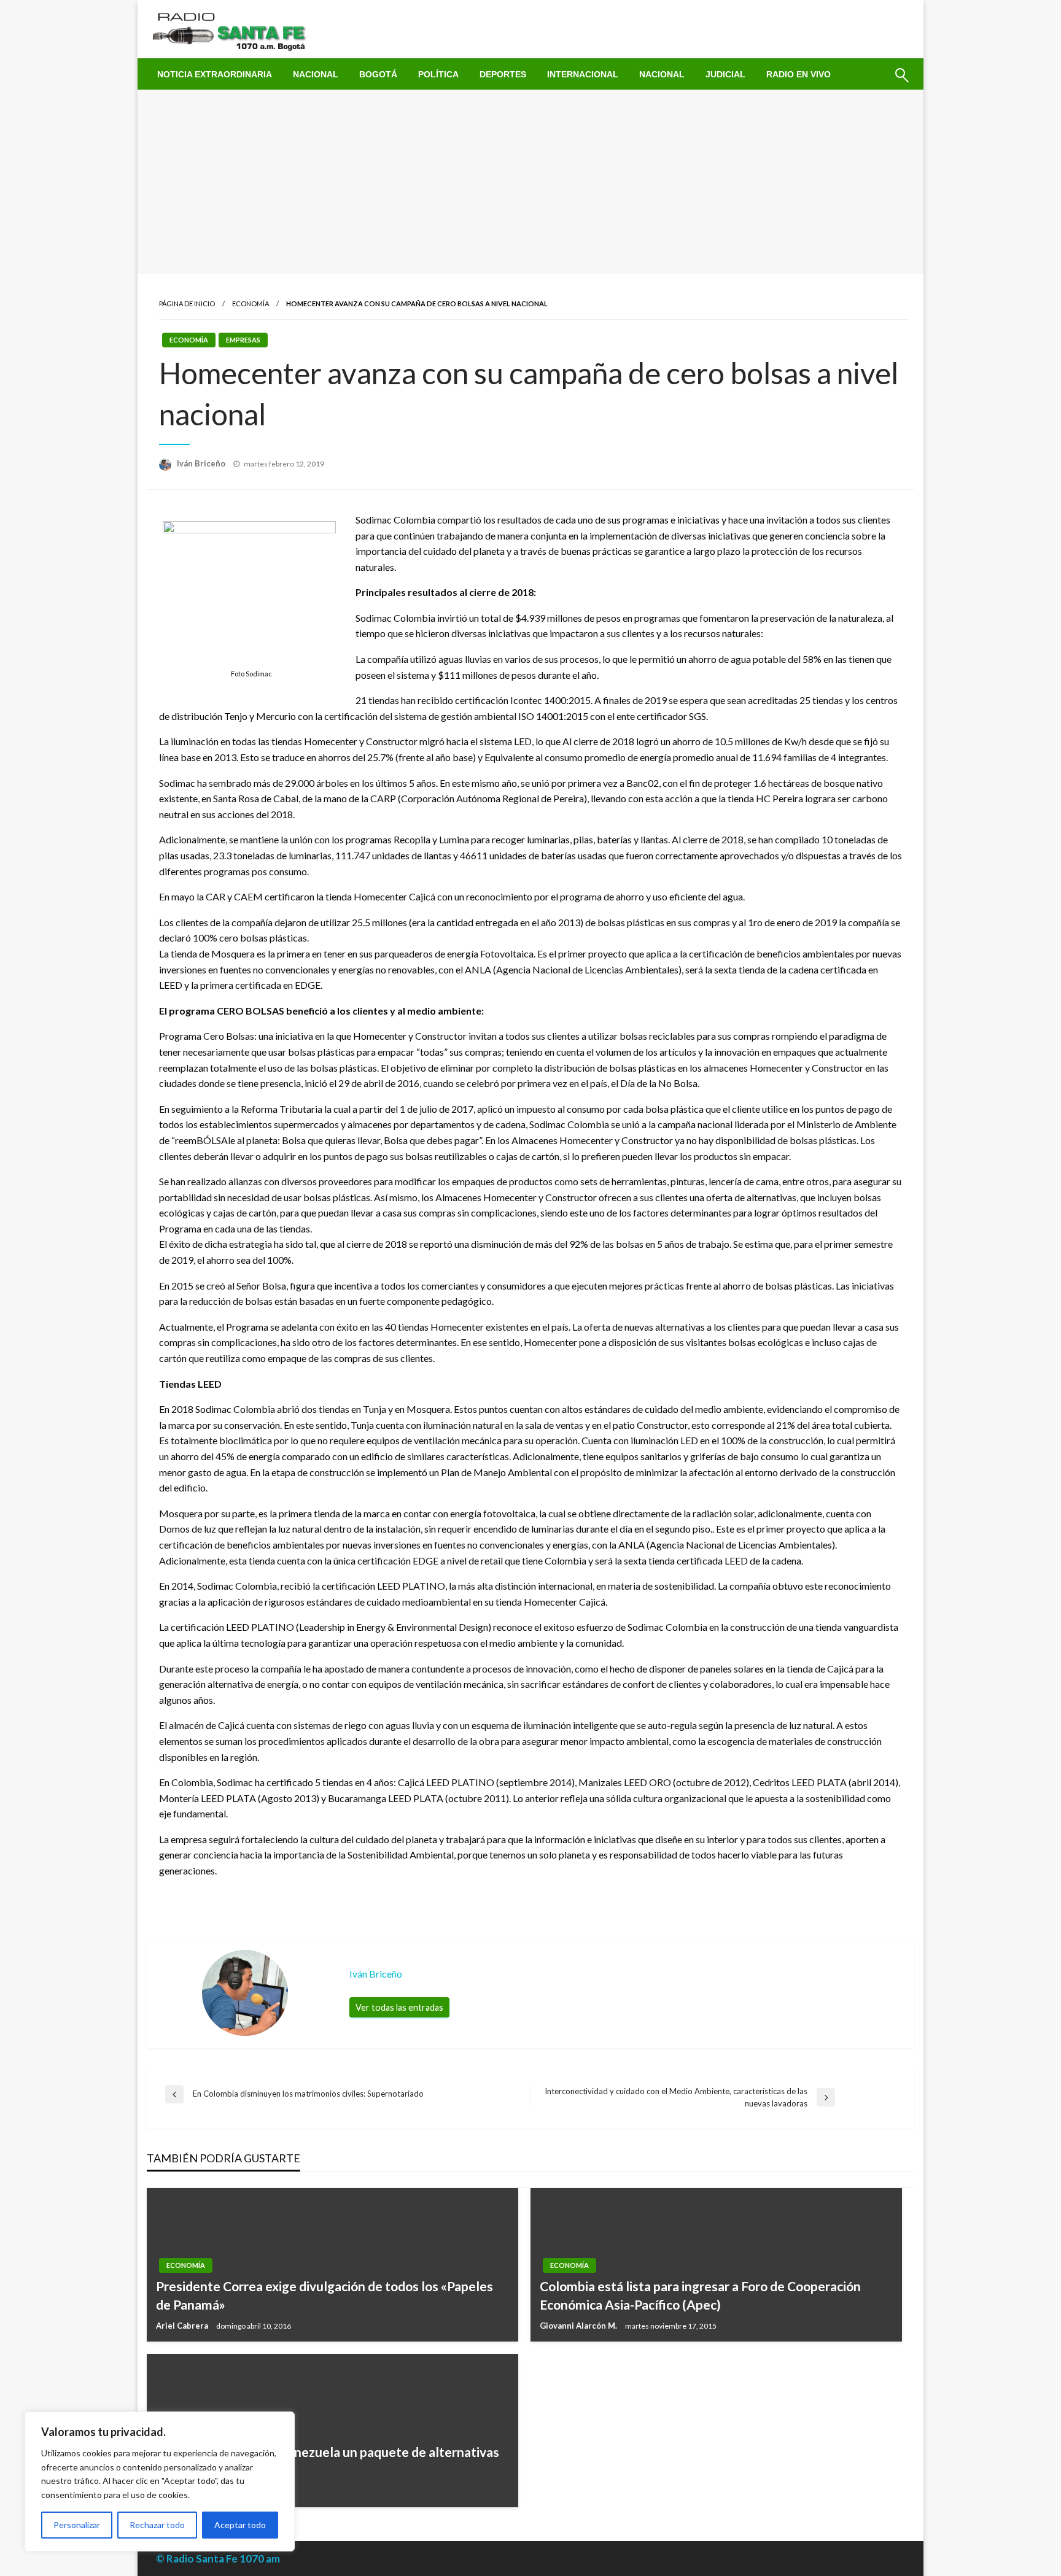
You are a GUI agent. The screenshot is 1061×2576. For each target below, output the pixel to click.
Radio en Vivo (799, 74)
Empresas (243, 340)
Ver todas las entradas (399, 2007)
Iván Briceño (202, 463)
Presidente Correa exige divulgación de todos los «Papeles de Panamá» (325, 2295)
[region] (160, 2481)
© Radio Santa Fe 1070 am (218, 2559)
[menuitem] (215, 74)
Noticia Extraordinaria (215, 74)
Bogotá (378, 74)
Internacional (583, 74)
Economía (251, 304)
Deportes (503, 74)
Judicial (725, 74)
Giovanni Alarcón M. (579, 2326)
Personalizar (77, 2525)
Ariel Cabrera (183, 2326)
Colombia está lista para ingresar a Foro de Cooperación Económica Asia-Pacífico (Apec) (700, 2295)
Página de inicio (187, 304)
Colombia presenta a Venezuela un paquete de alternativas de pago (328, 2461)
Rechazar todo (157, 2525)
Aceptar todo (240, 2525)
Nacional (316, 74)
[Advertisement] (530, 182)
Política (438, 74)
